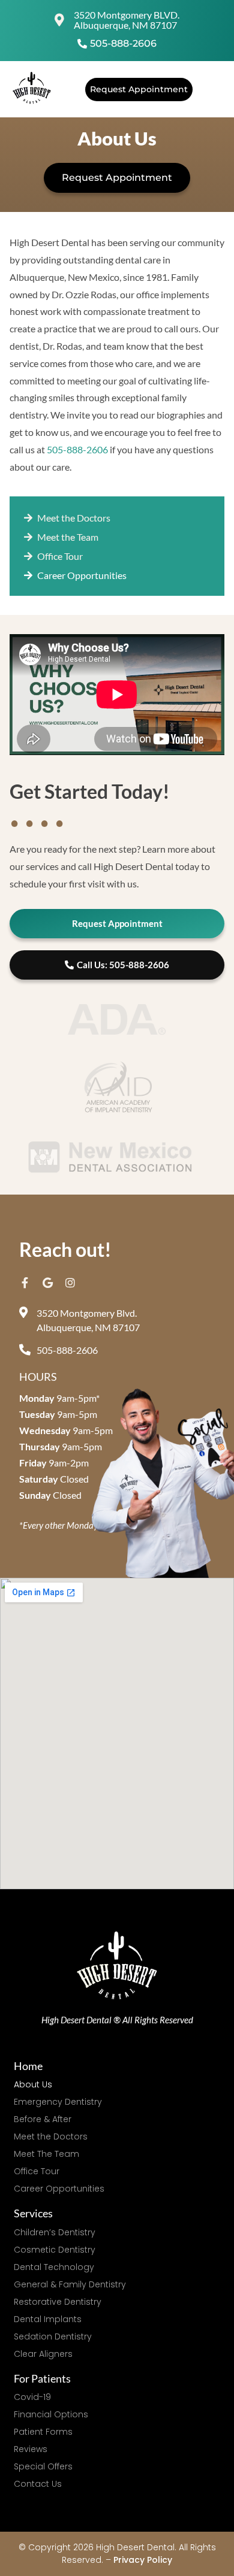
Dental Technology (54, 2267)
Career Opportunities (59, 2189)
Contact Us (38, 2484)
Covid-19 (32, 2397)
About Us (33, 2084)
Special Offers (43, 2466)
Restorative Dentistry (58, 2302)
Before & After (43, 2119)
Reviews (31, 2449)
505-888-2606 (77, 449)
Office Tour (37, 2171)
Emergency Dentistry (58, 2102)
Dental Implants (48, 2319)
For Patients (42, 2378)
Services (33, 2213)
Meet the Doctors (51, 2136)
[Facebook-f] (25, 1283)
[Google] (47, 1283)
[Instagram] (70, 1283)
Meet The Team (46, 2154)
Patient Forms (43, 2432)
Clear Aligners (43, 2354)
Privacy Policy (143, 2560)
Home (28, 2066)
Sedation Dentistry (53, 2336)
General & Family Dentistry (70, 2284)
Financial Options (51, 2414)
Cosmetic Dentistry (55, 2250)
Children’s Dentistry (55, 2232)
